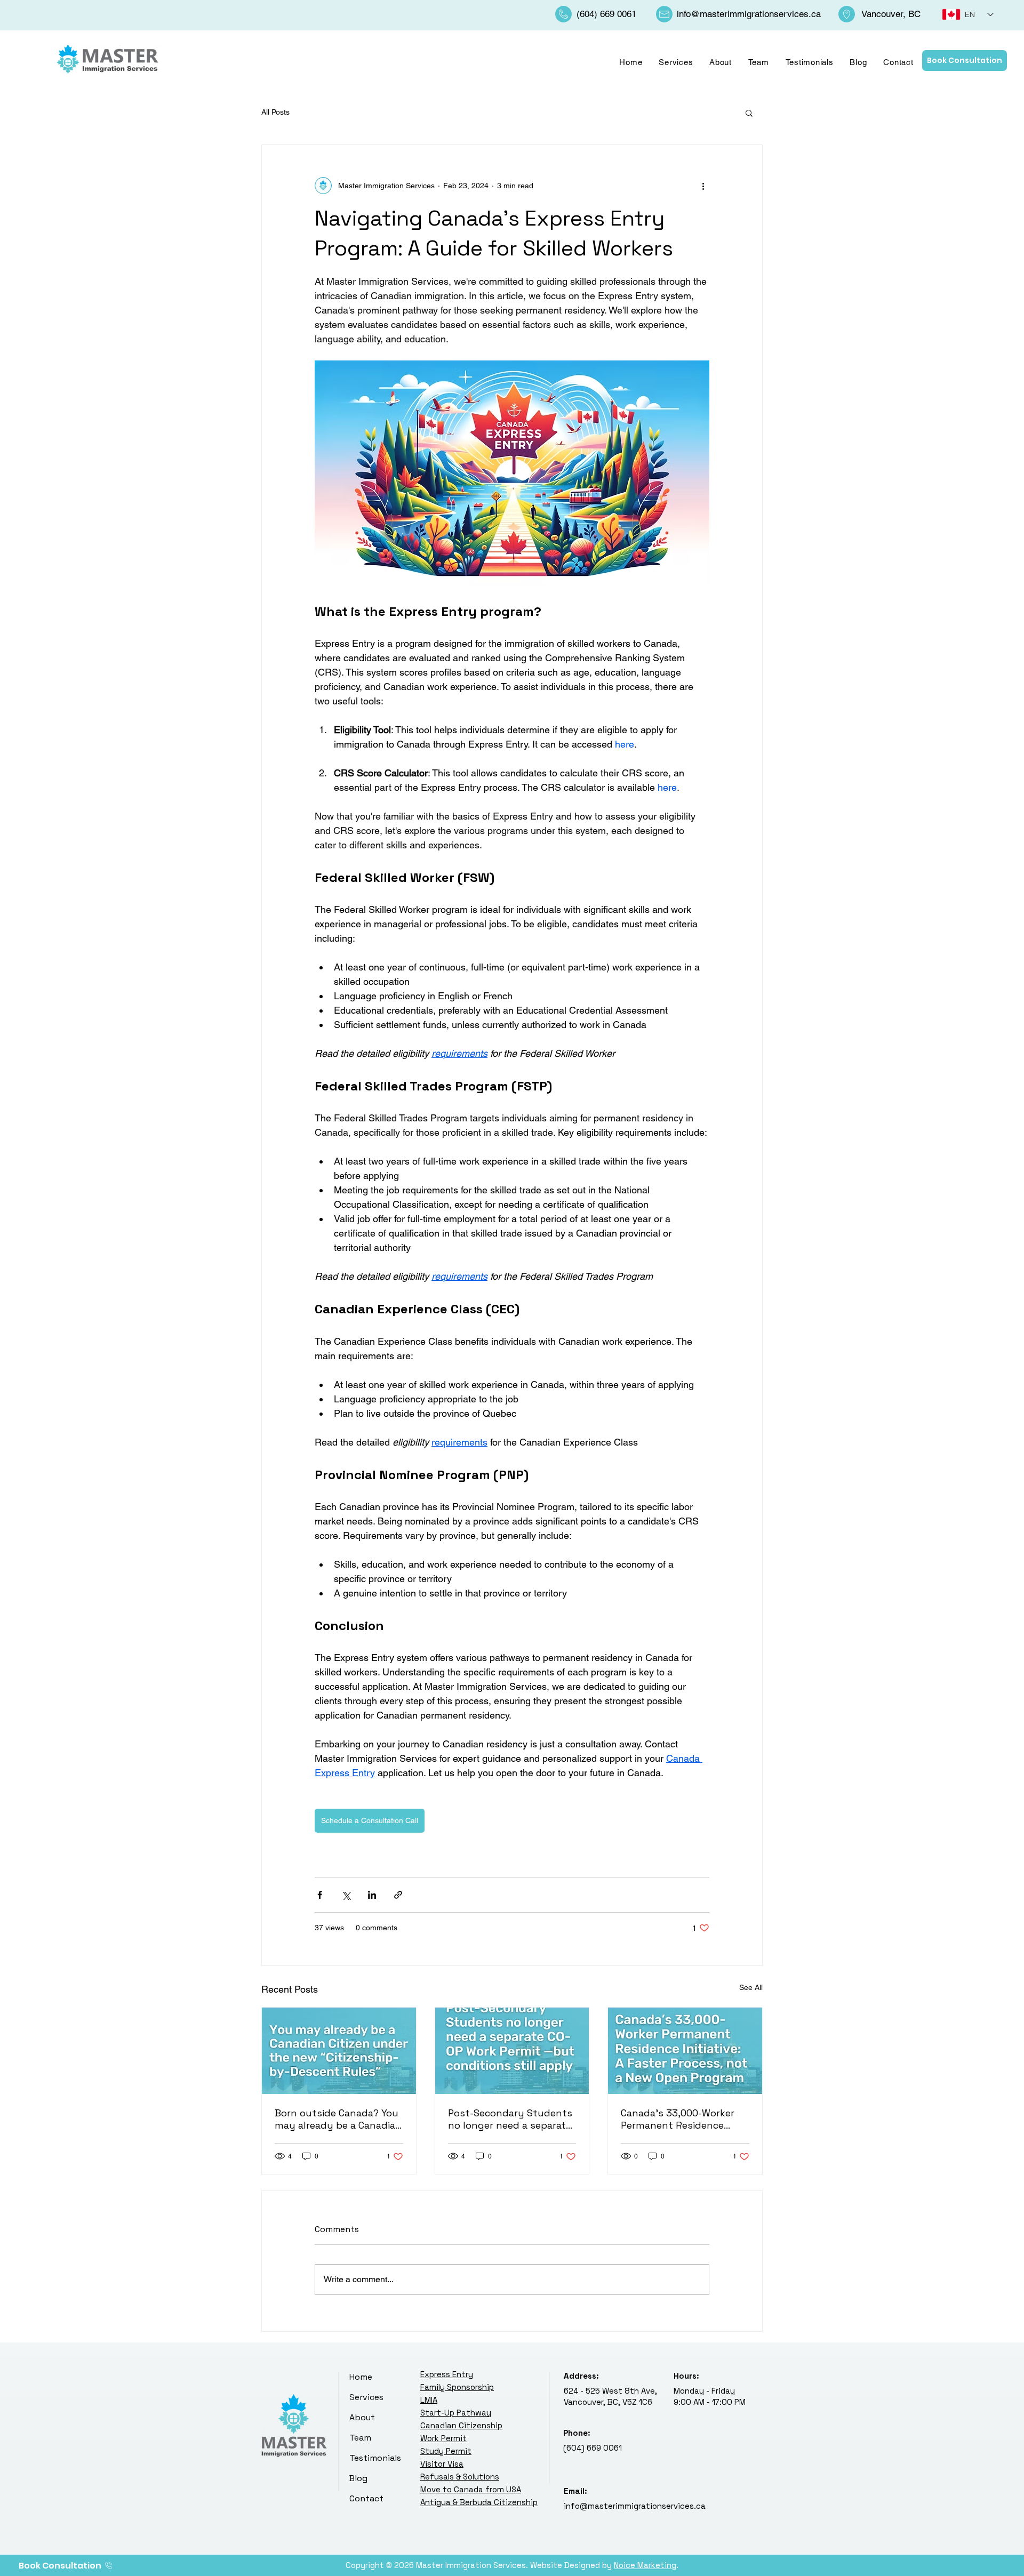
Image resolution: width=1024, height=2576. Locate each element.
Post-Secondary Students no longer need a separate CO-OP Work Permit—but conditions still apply (510, 2119)
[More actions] (703, 186)
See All (751, 1987)
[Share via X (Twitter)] (346, 1895)
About (362, 2417)
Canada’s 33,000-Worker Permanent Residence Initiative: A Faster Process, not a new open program (683, 2119)
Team (360, 2438)
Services (366, 2397)
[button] (749, 113)
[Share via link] (398, 1895)
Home (361, 2377)
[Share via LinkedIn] (372, 1895)
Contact (366, 2498)
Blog (358, 2478)
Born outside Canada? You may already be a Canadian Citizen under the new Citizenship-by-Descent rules (338, 2119)
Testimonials (375, 2458)
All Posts (275, 112)
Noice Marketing (645, 2565)
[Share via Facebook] (320, 1895)
